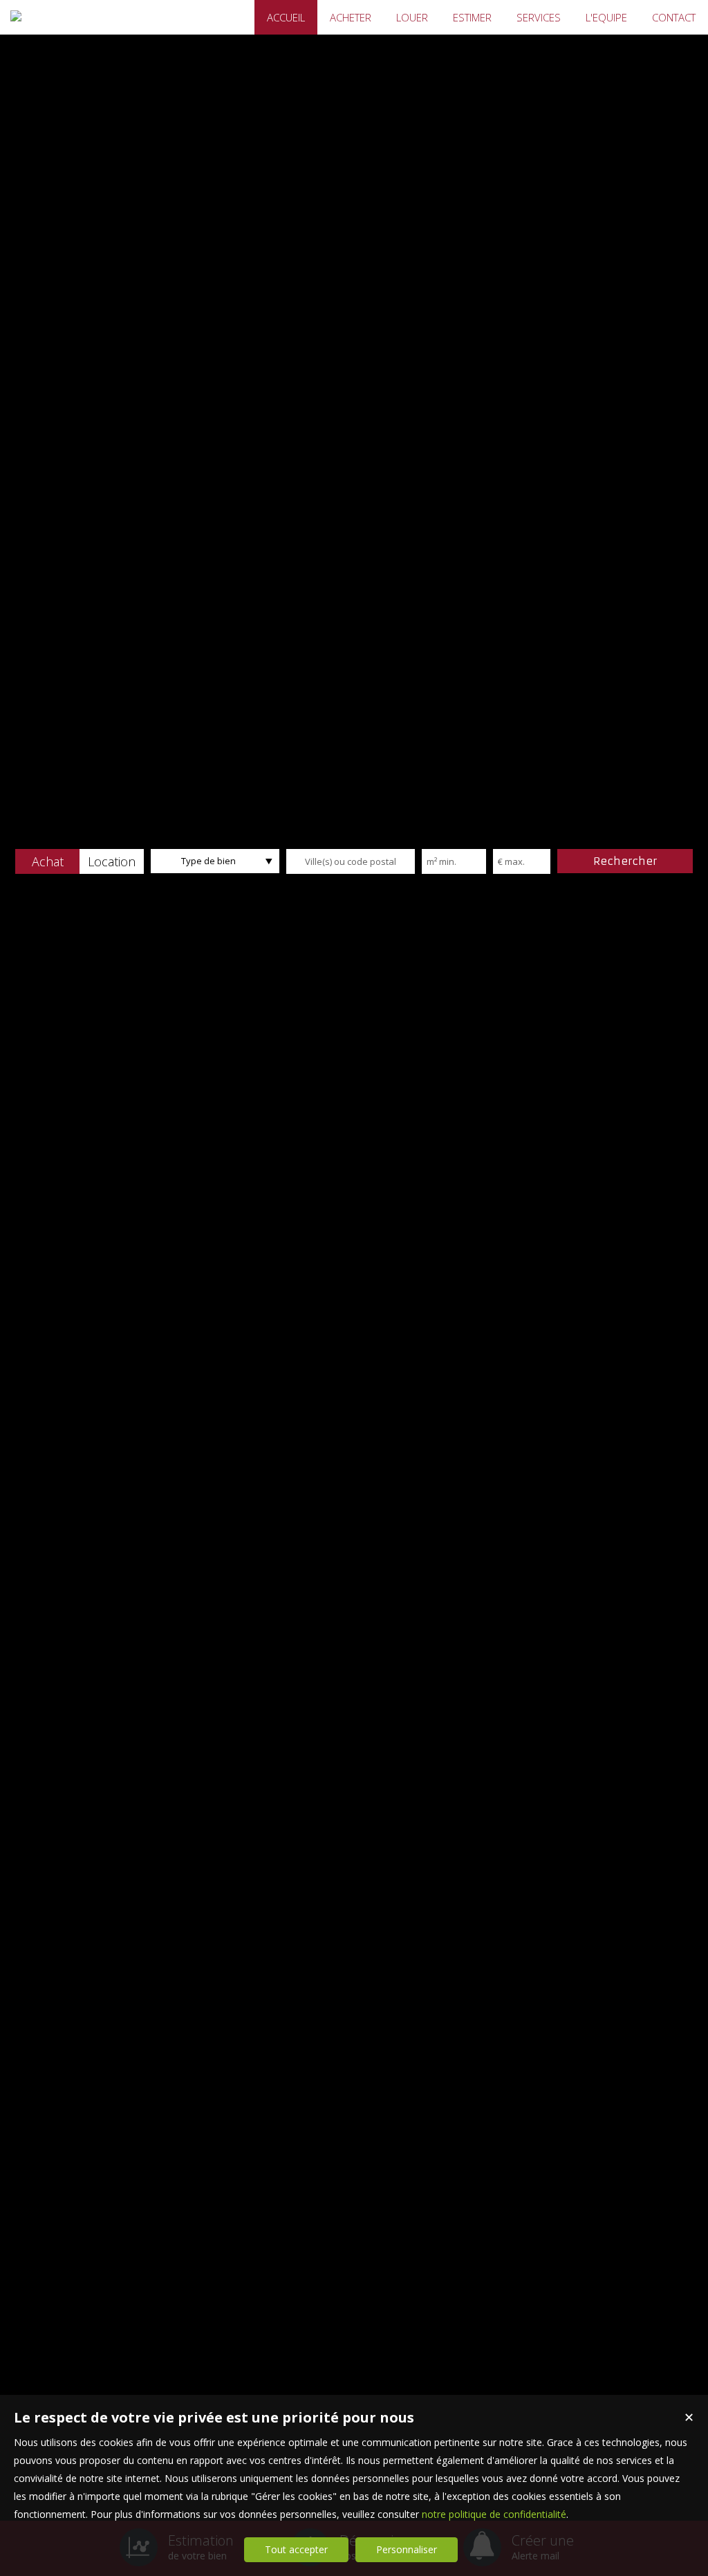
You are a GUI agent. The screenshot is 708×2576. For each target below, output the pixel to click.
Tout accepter (296, 2549)
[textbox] (351, 861)
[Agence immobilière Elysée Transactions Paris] (16, 16)
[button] (47, 861)
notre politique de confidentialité (494, 2514)
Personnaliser (407, 2549)
